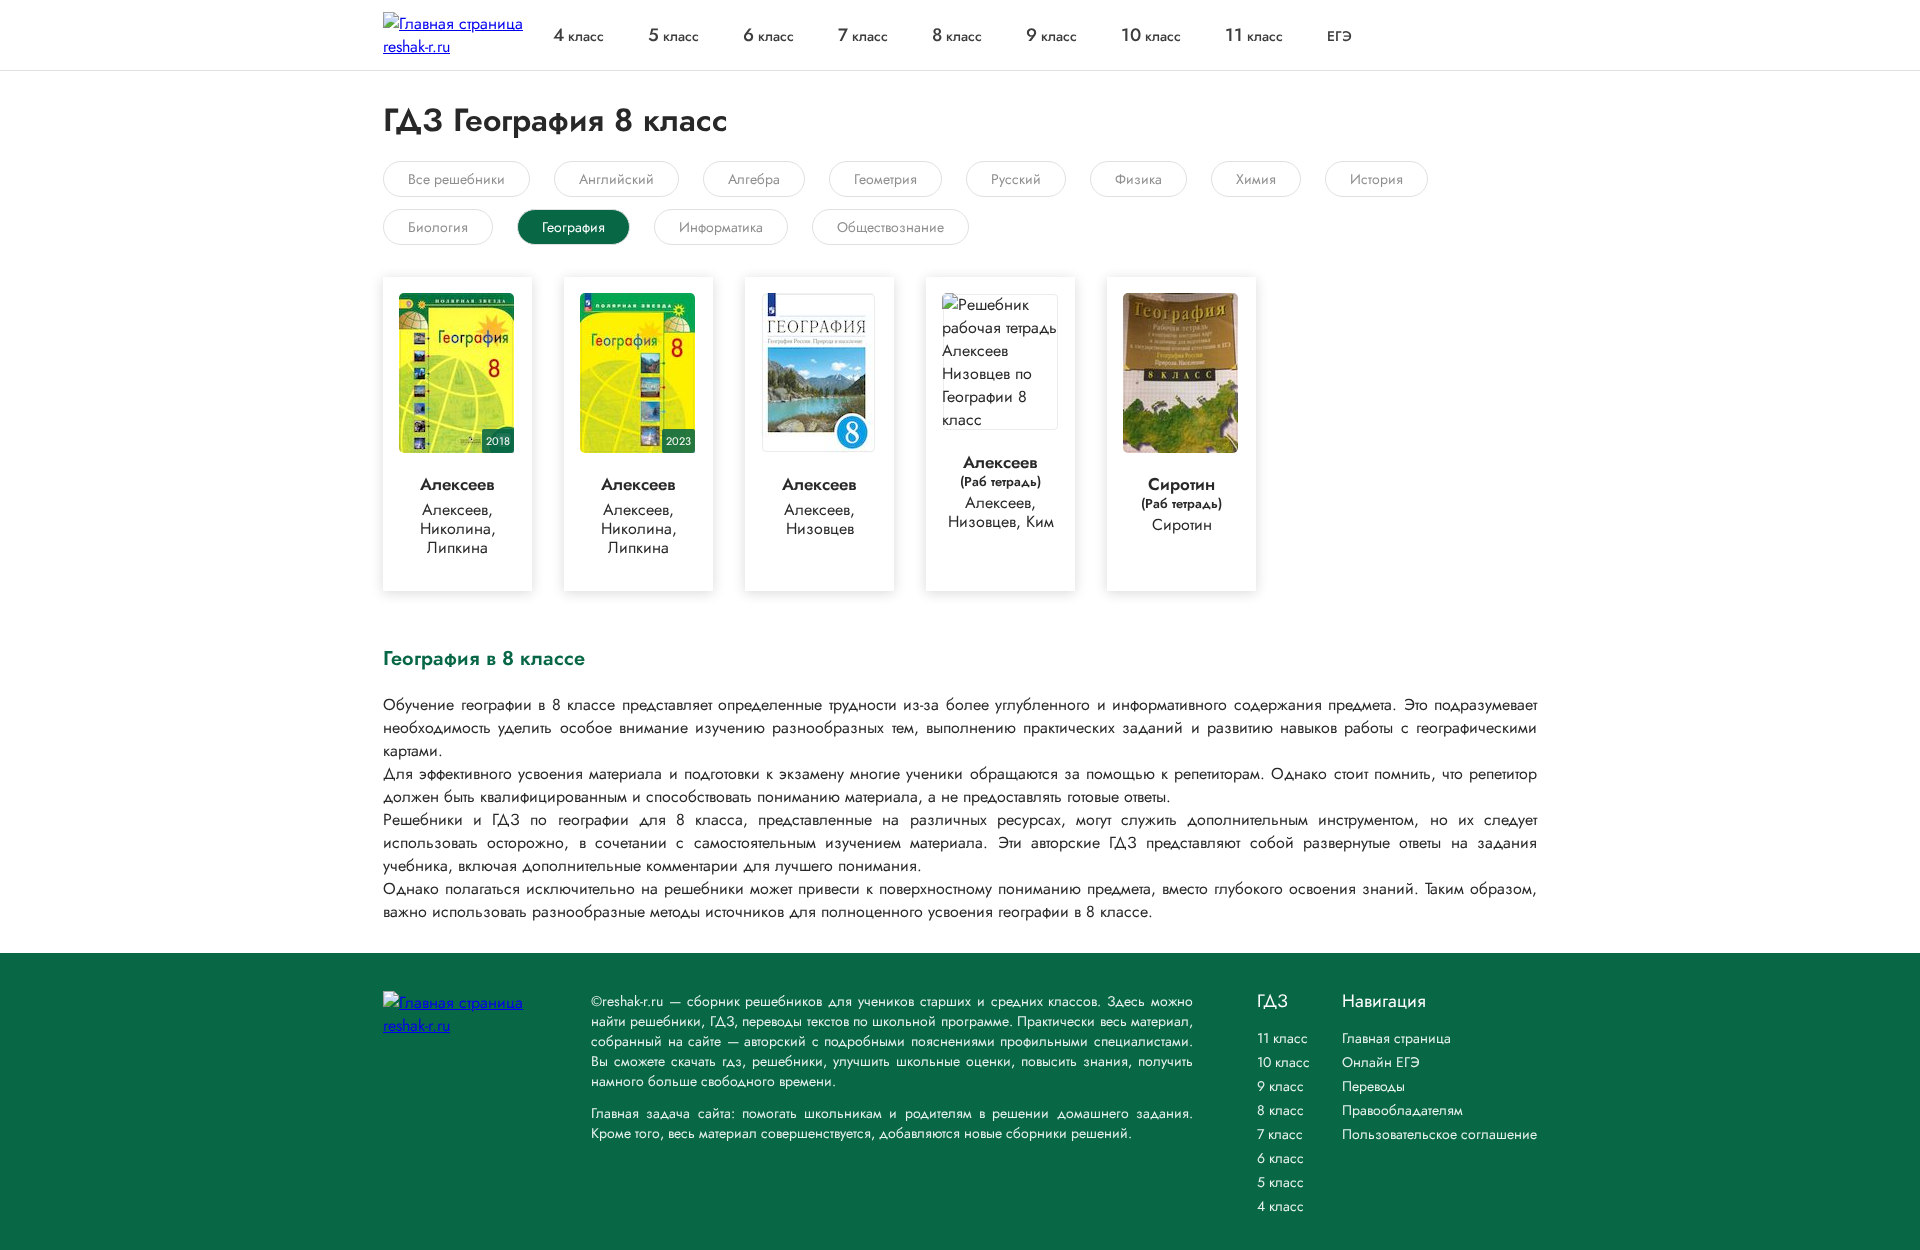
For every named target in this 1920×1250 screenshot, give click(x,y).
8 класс (1280, 1110)
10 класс (1283, 1062)
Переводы (1373, 1086)
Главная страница (1396, 1038)
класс (578, 36)
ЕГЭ (1339, 36)
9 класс (1280, 1086)
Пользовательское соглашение (1439, 1134)
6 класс (1280, 1158)
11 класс (1282, 1038)
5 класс (1280, 1182)
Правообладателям (1402, 1110)
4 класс (1280, 1206)
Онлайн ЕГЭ (1381, 1062)
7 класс (1280, 1134)
